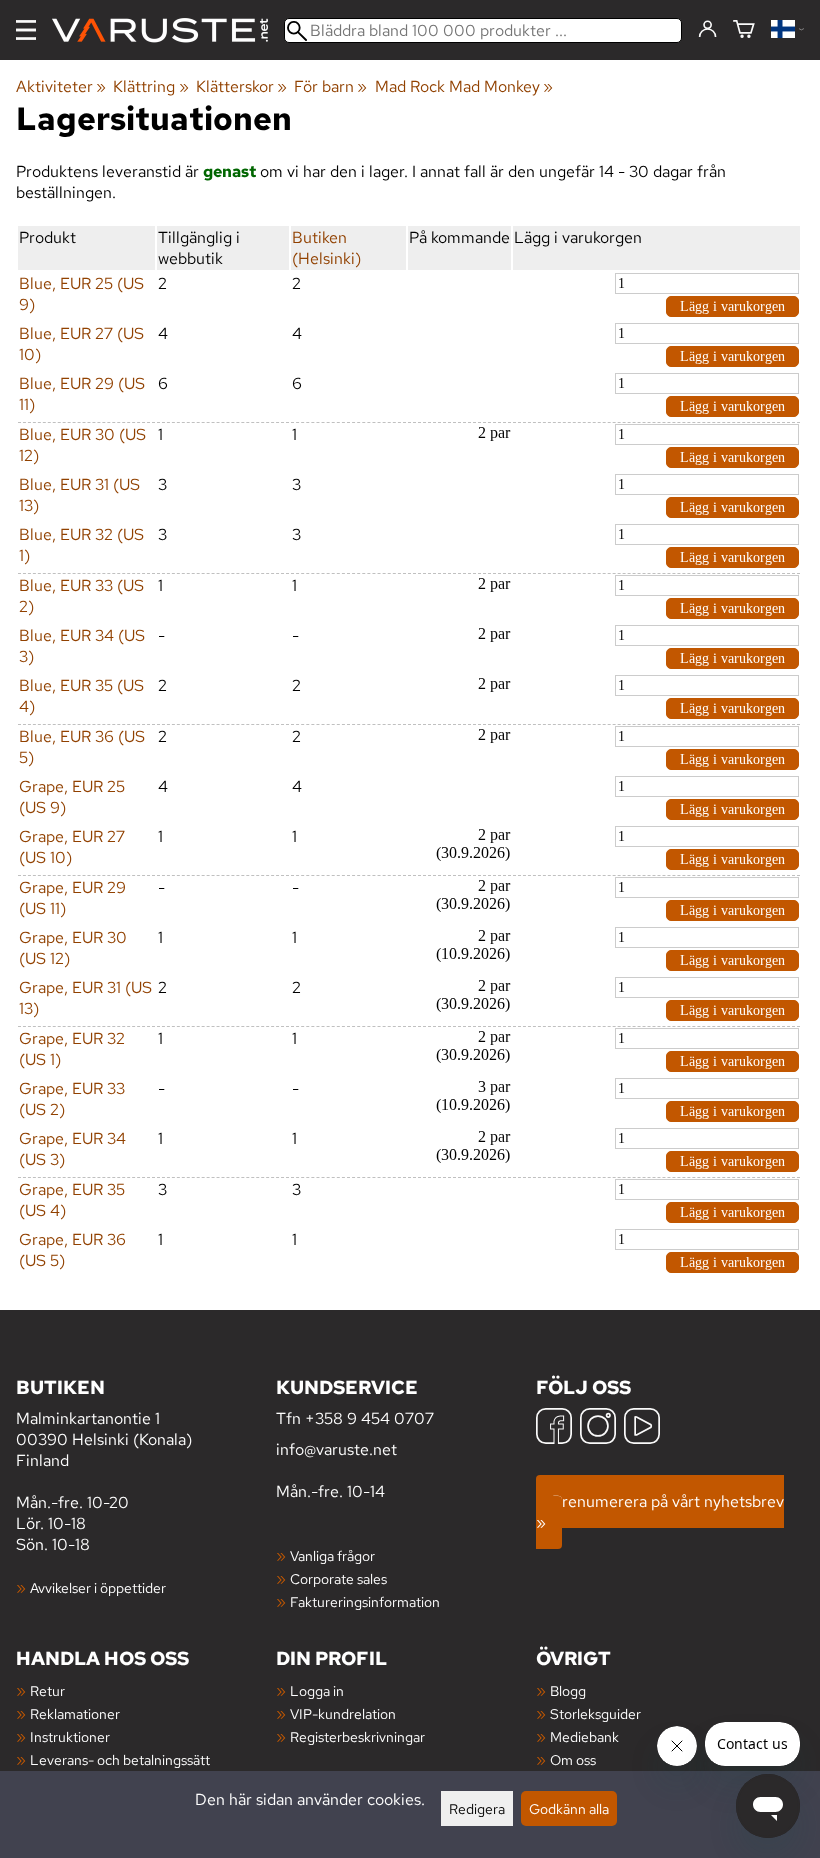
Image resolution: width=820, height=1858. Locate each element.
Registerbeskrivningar (357, 1736)
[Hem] (168, 30)
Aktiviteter (61, 86)
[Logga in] (707, 30)
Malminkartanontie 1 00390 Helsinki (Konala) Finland (104, 1422)
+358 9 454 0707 (369, 1418)
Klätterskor (241, 86)
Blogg (568, 1690)
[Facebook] (554, 1428)
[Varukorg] (744, 30)
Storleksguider (595, 1713)
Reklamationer (75, 1713)
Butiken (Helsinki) (326, 248)
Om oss (573, 1759)
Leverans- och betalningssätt (120, 1759)
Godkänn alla (569, 1808)
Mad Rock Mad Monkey (464, 86)
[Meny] (26, 30)
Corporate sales (338, 1578)
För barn (330, 86)
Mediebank (584, 1736)
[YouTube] (642, 1428)
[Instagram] (598, 1428)
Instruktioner (70, 1736)
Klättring (150, 86)
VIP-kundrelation (343, 1713)
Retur (47, 1690)
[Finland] (787, 30)
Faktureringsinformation (365, 1601)
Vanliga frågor (332, 1555)
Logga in (317, 1690)
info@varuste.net (336, 1449)
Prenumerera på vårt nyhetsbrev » (660, 1512)
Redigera (477, 1808)
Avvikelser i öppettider (98, 1587)
